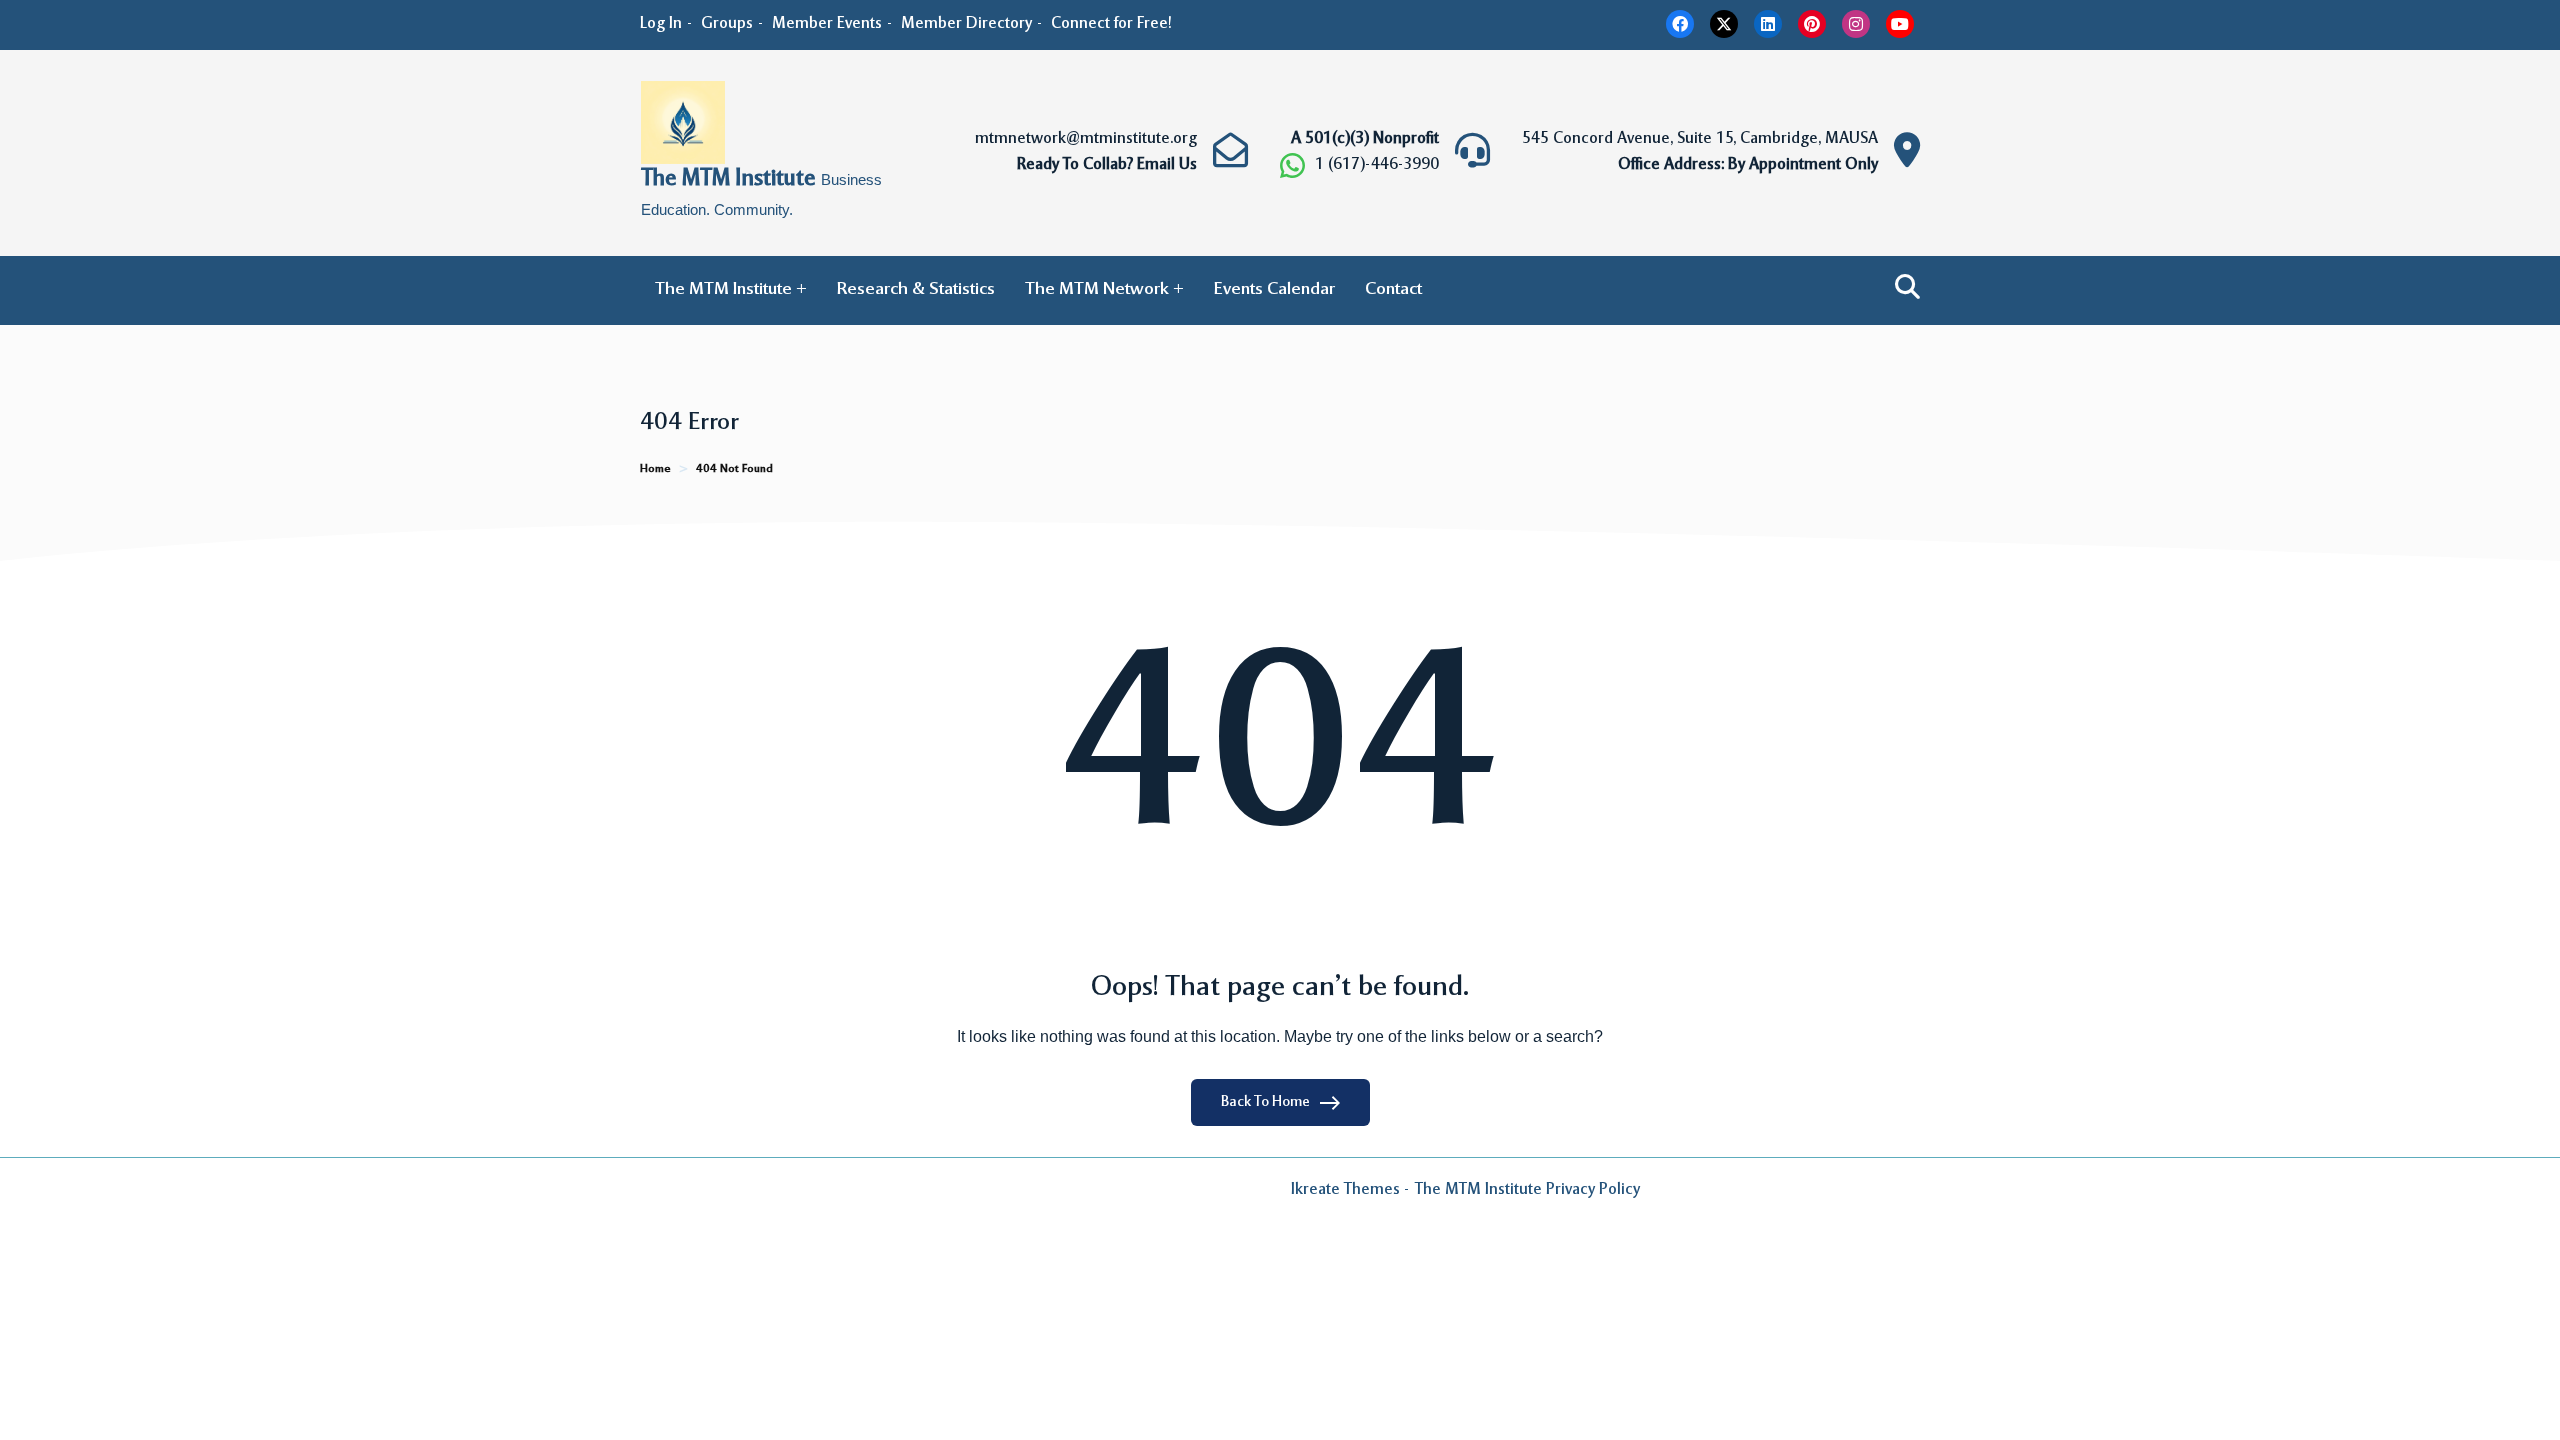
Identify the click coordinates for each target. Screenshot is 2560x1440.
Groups (727, 24)
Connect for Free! (1111, 24)
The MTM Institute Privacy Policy (1527, 1190)
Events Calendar (1274, 290)
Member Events (827, 24)
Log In (661, 24)
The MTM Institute (731, 180)
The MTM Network (1097, 290)
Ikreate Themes (1345, 1190)
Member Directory (966, 24)
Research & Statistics (916, 290)
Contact (1393, 290)
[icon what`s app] (1292, 165)
